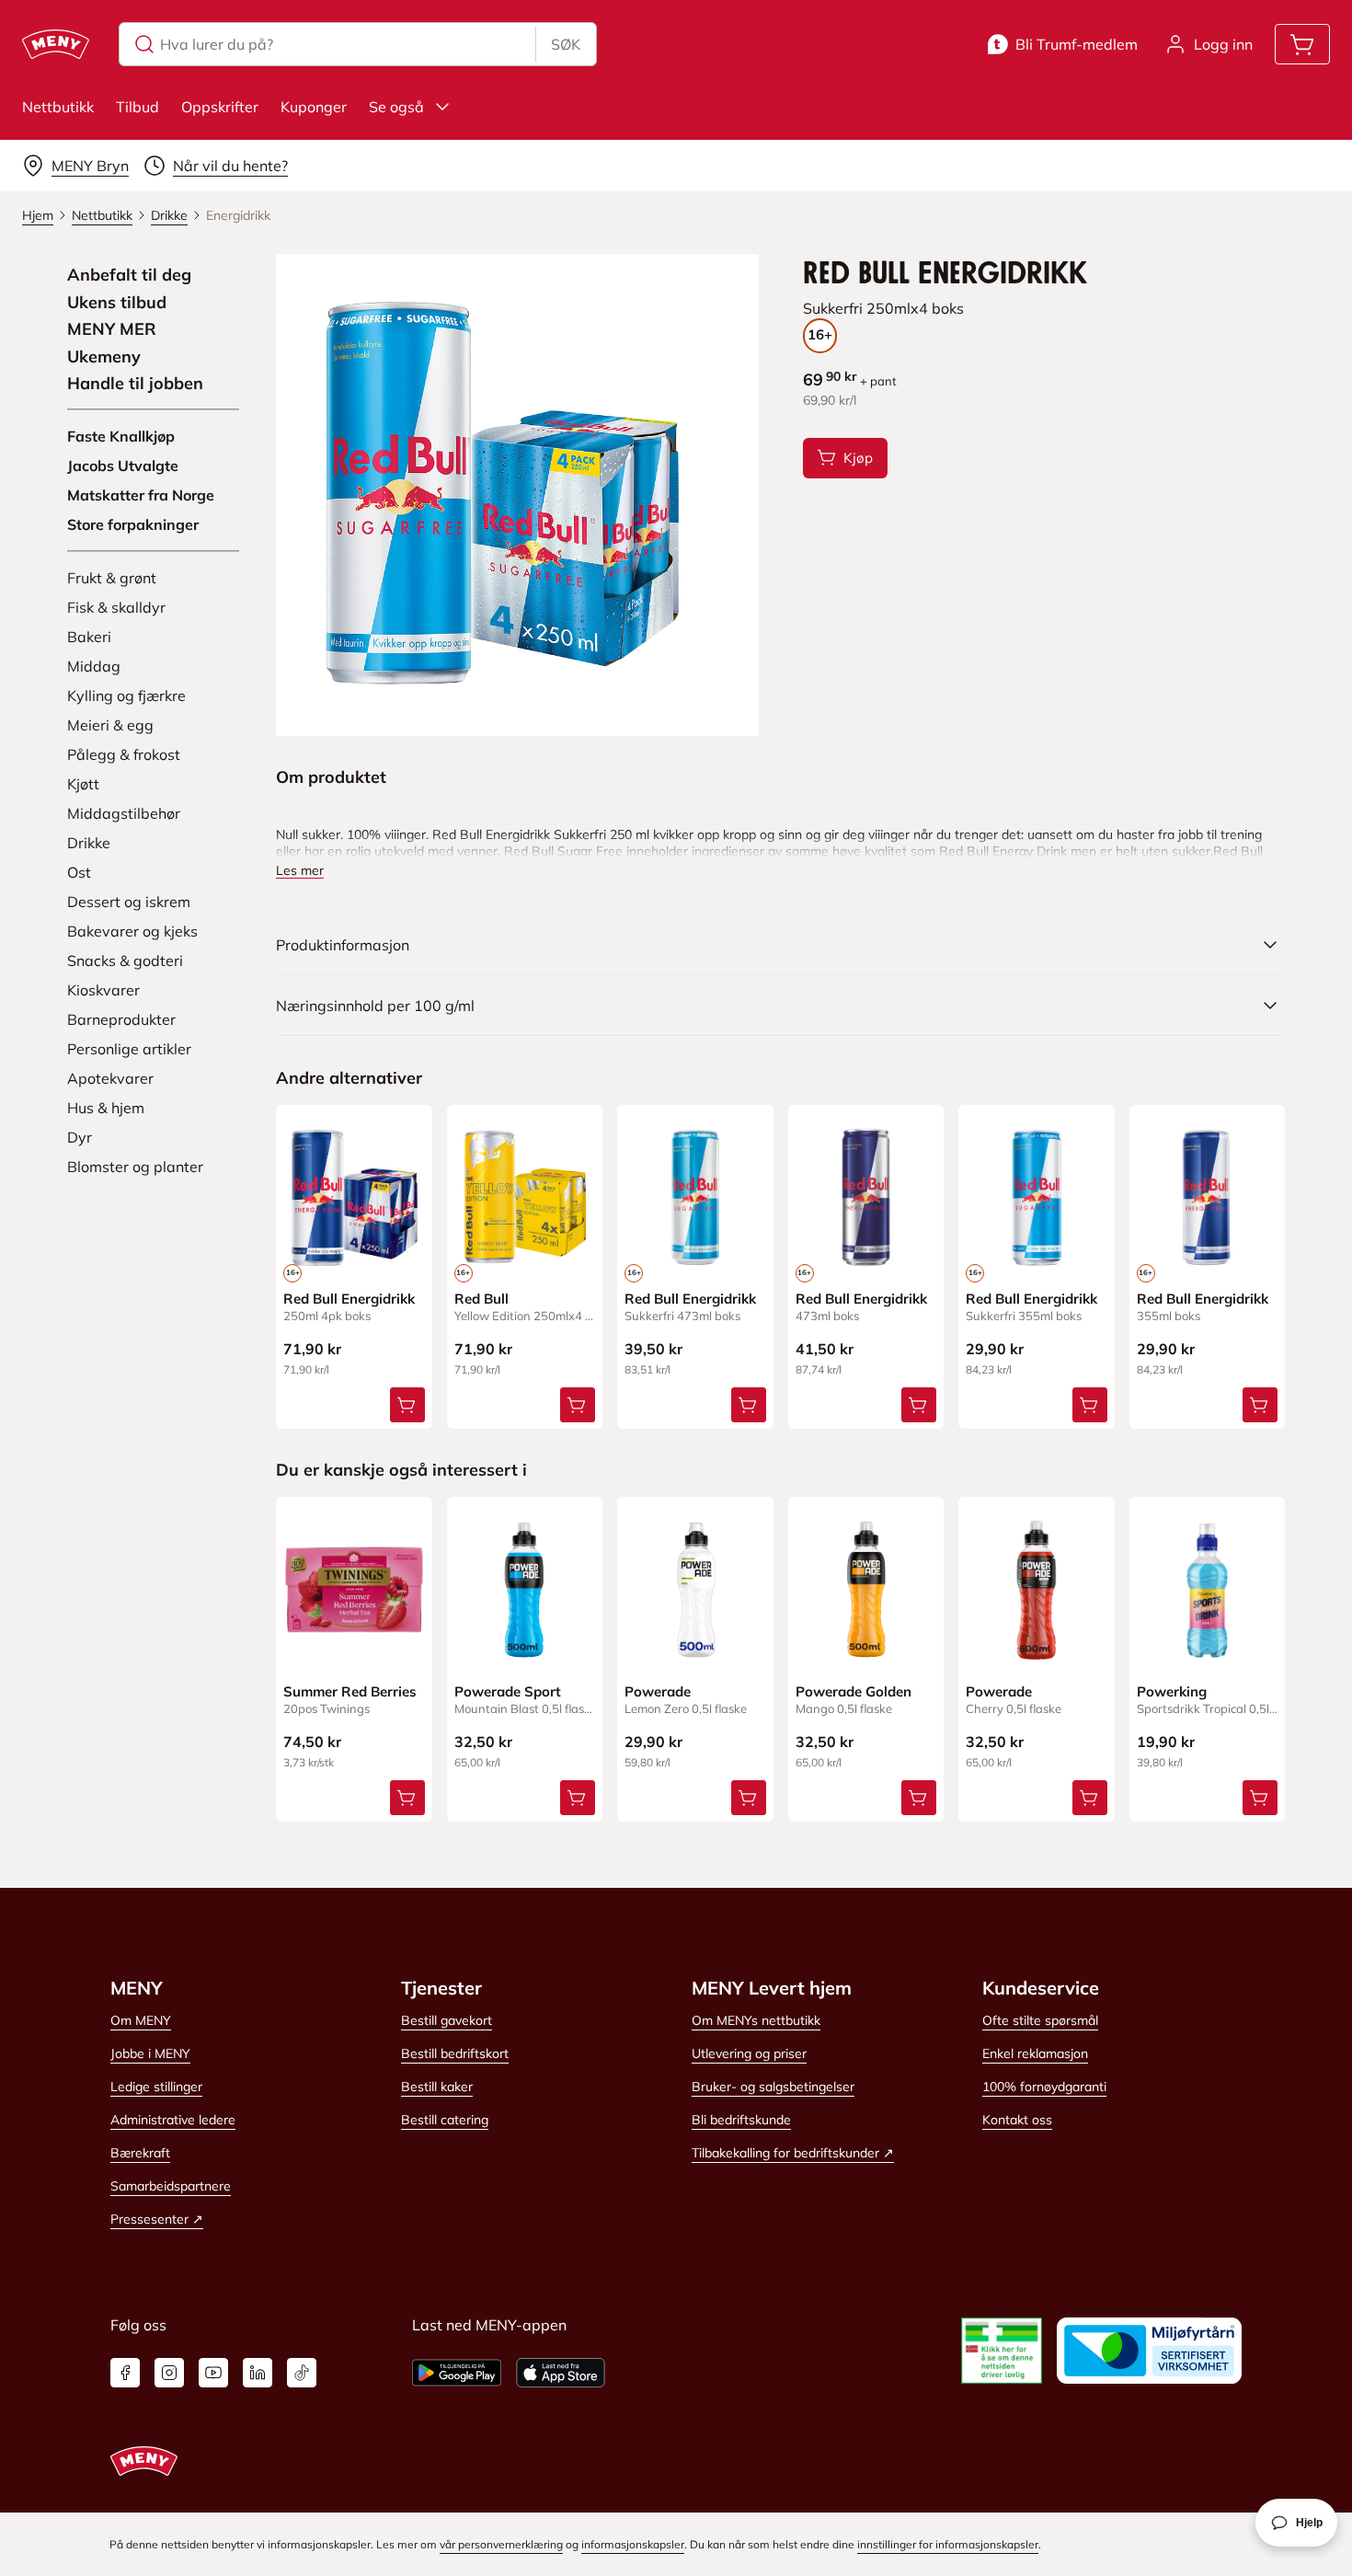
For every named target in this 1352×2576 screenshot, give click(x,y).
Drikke (89, 843)
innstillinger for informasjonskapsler (948, 2544)
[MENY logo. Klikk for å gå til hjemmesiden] (56, 44)
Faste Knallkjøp (121, 436)
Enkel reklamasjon (1035, 2053)
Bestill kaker (437, 2087)
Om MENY (141, 2020)
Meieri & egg (110, 725)
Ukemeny (104, 357)
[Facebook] (125, 2373)
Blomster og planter (135, 1167)
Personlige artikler (129, 1049)
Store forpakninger (133, 524)
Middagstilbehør (124, 813)
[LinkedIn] (258, 2373)
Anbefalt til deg (129, 275)
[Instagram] (169, 2373)
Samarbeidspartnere (171, 2186)
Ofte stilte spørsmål (1040, 2020)
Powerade (658, 1691)
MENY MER (112, 329)
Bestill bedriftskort (455, 2053)
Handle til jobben (135, 384)
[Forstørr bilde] (517, 495)
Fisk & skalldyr (116, 607)
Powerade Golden (854, 1691)
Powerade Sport (508, 1691)
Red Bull (481, 1299)
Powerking (1172, 1691)
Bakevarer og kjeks (132, 931)
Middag (94, 666)
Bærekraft (140, 2153)
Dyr (80, 1137)
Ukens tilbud (117, 303)
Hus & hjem (106, 1108)
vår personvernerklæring (501, 2544)
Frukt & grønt (112, 578)
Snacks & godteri (125, 960)
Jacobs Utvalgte (123, 466)
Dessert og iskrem (129, 902)
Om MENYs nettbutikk (756, 2020)
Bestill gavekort (447, 2020)
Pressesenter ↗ (157, 2219)
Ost (79, 872)
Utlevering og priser (749, 2053)
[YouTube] (213, 2373)
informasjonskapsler (633, 2544)
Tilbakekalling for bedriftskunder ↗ (793, 2153)
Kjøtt (83, 784)
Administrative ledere (173, 2120)
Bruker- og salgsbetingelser (773, 2087)
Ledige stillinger (156, 2087)
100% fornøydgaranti (1044, 2087)
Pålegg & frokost (124, 754)
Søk (566, 44)
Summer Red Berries (350, 1691)
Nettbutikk (58, 107)
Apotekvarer (110, 1078)
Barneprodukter (121, 1019)
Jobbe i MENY (150, 2053)
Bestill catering (445, 2120)
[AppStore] (561, 2373)
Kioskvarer (103, 990)
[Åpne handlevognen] (1302, 44)
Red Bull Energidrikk (349, 1299)
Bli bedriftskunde (741, 2120)
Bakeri (89, 637)
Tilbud (137, 107)
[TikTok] (302, 2373)
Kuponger (314, 107)
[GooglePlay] (457, 2373)
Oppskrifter (220, 107)
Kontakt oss (1017, 2120)
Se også (396, 107)
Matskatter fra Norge (141, 495)
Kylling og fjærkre (126, 696)
